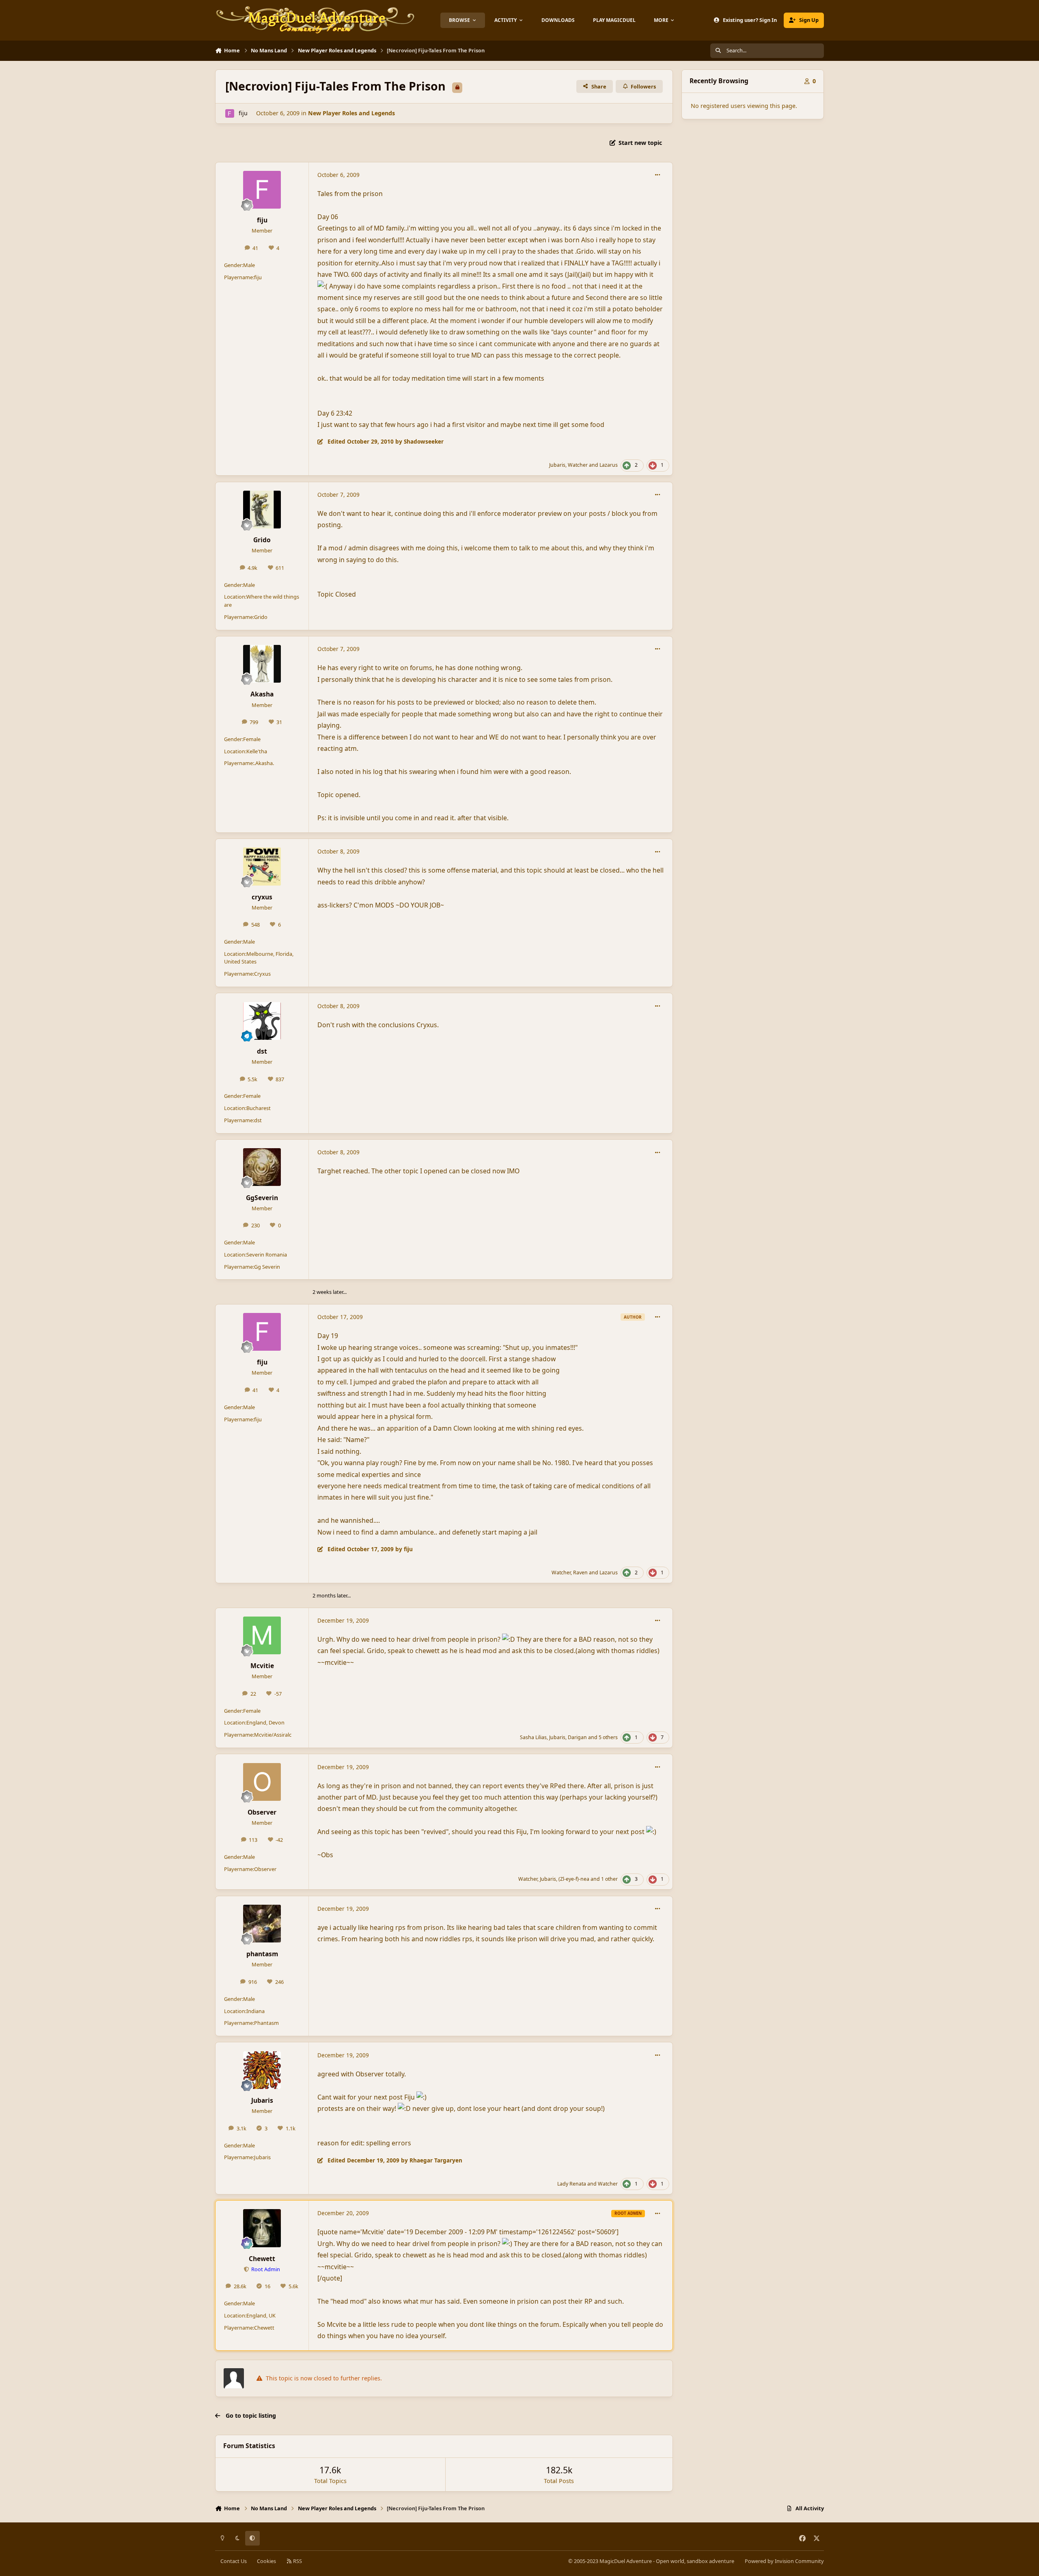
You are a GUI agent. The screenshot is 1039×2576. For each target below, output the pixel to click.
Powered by (784, 2561)
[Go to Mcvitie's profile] (262, 1635)
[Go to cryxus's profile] (262, 866)
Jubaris (557, 465)
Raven (580, 1573)
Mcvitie (262, 1666)
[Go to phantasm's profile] (262, 1924)
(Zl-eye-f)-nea (574, 1879)
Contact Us (234, 2561)
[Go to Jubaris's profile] (262, 2070)
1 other (609, 1879)
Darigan (577, 1737)
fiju (243, 113)
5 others (608, 1737)
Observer (262, 1812)
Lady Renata (572, 2184)
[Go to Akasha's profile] (262, 664)
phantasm (262, 1954)
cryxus (262, 897)
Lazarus (609, 465)
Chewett (262, 2259)
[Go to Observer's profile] (262, 1782)
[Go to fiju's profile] (230, 113)
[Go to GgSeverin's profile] (262, 1167)
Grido (262, 540)
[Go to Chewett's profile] (262, 2228)
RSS (297, 2561)
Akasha (262, 694)
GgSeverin (262, 1198)
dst (262, 1051)
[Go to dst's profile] (262, 1021)
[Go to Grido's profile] (262, 510)
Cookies (266, 2561)
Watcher (578, 465)
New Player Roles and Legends (351, 113)
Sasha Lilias (533, 1737)
